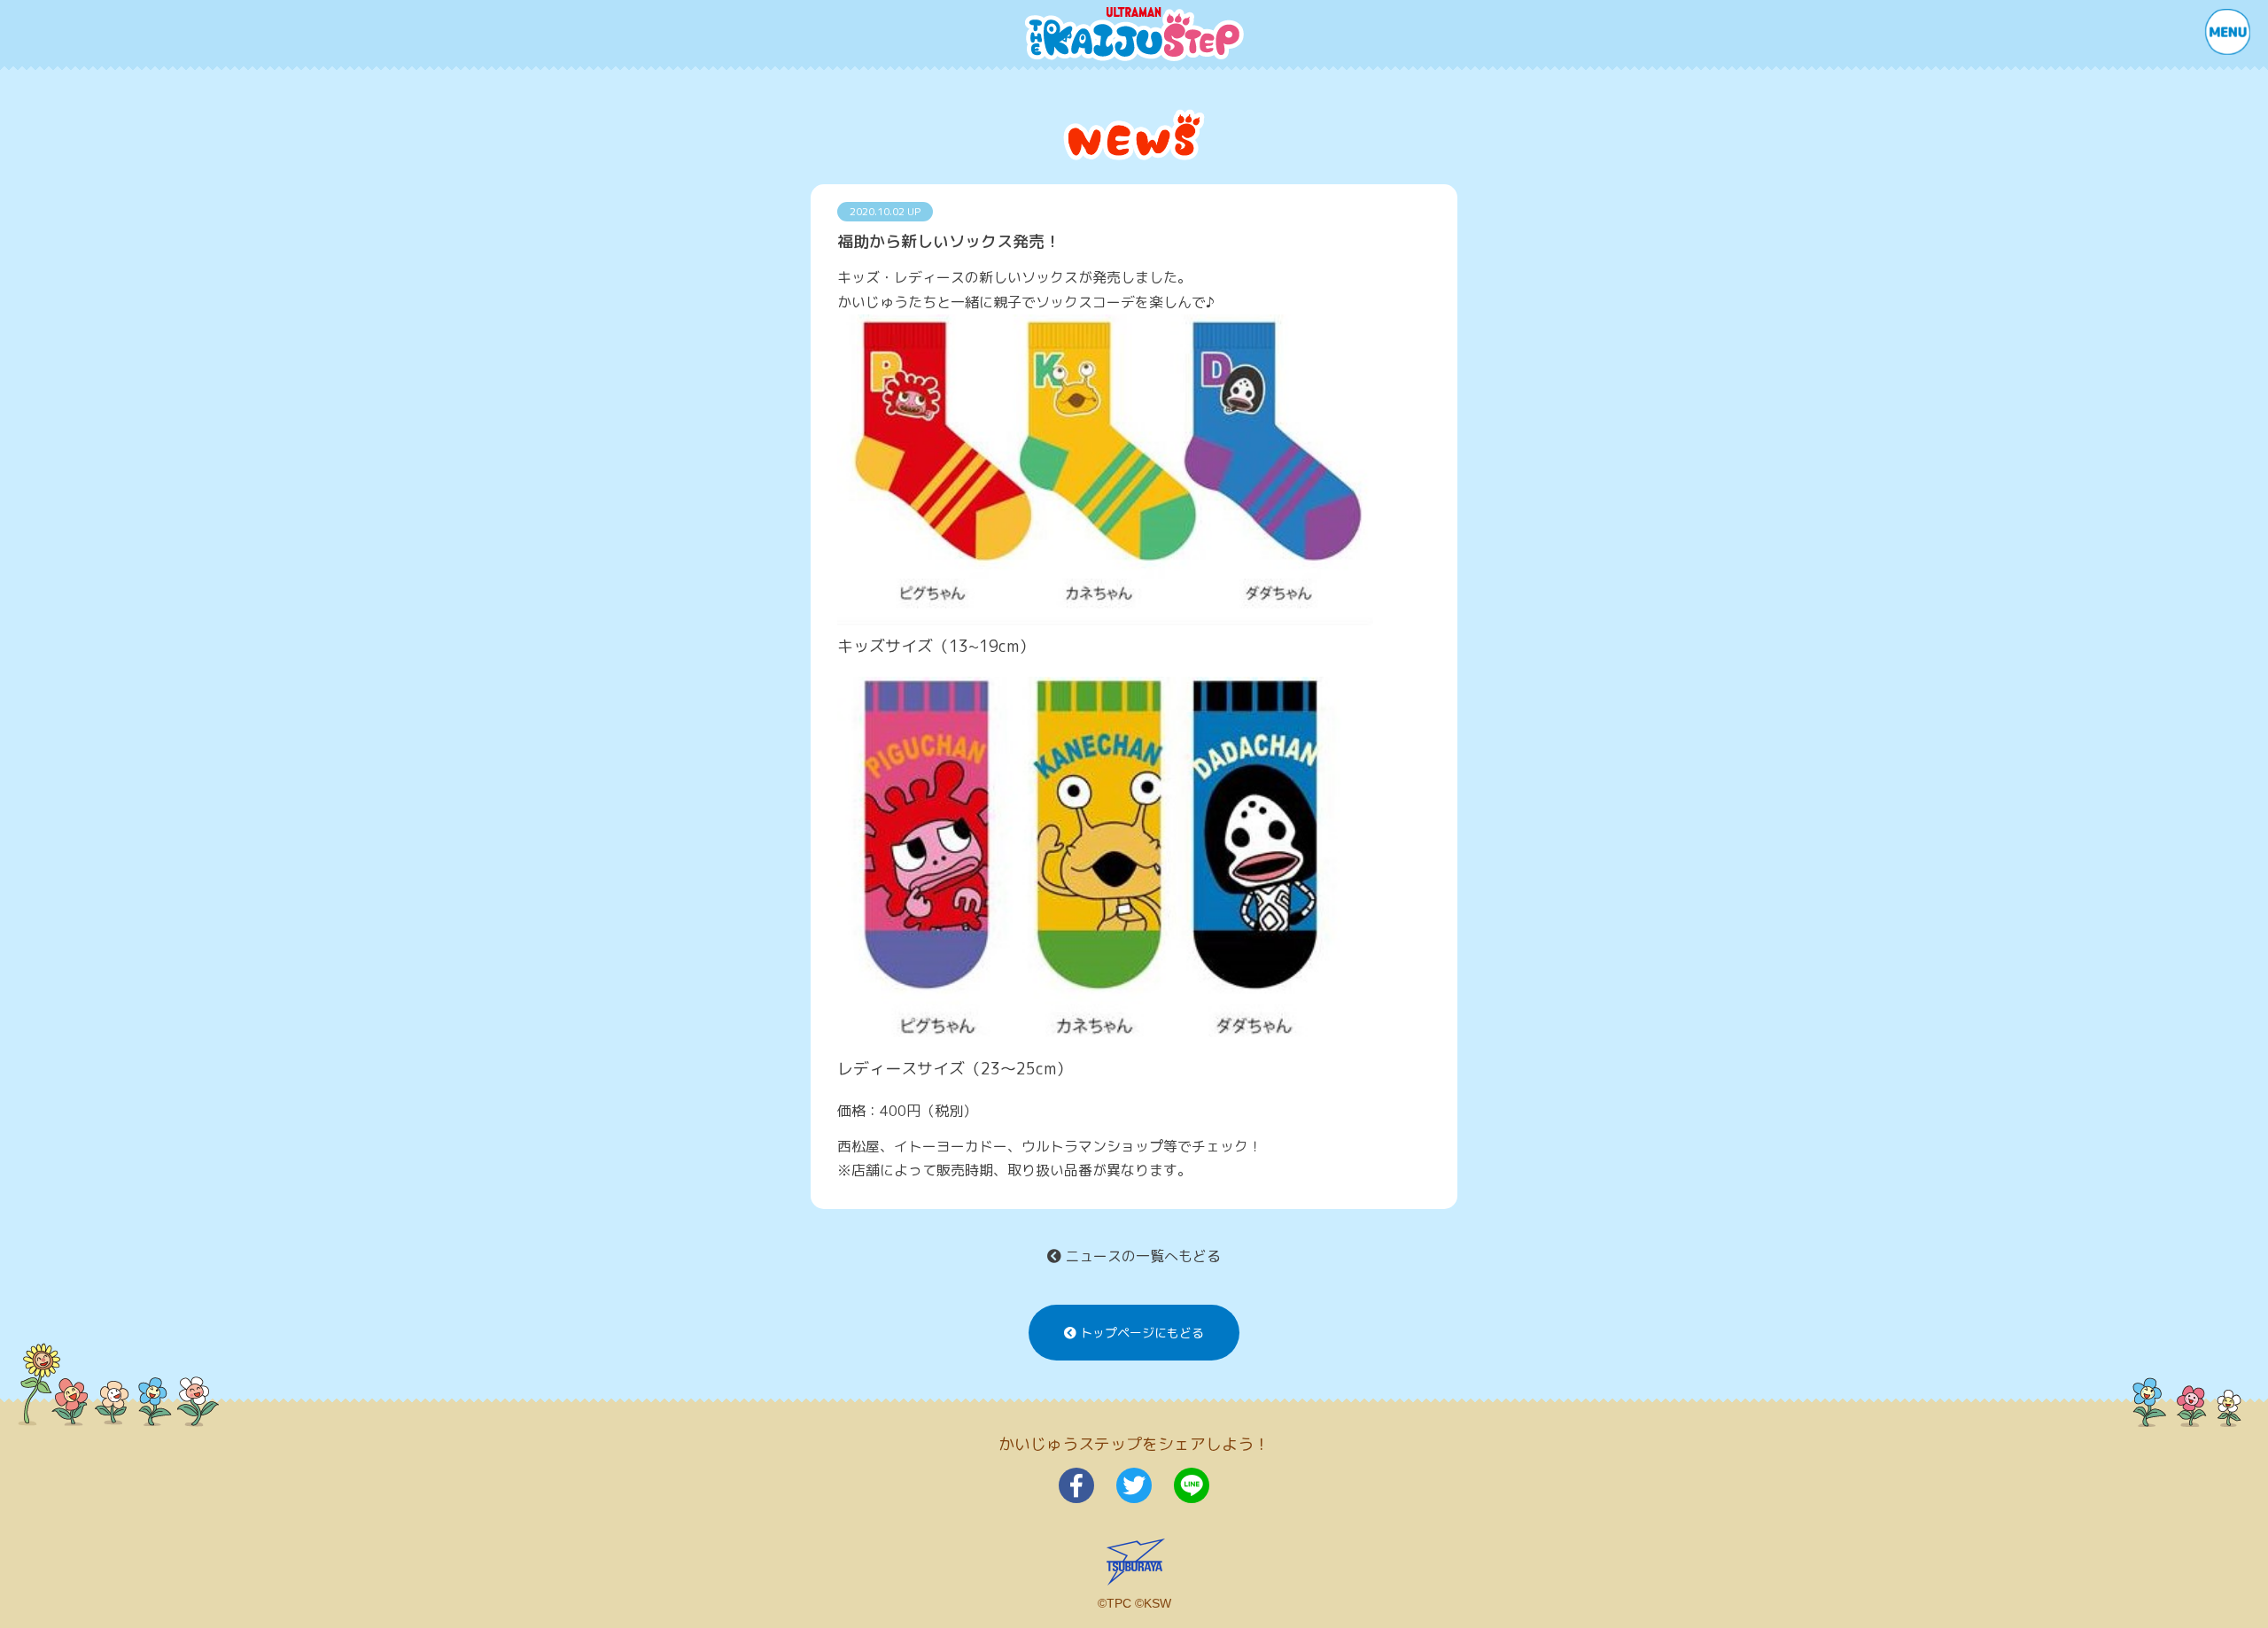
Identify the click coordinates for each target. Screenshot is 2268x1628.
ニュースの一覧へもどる (1141, 1256)
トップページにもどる (1140, 1333)
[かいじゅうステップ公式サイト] (1134, 34)
